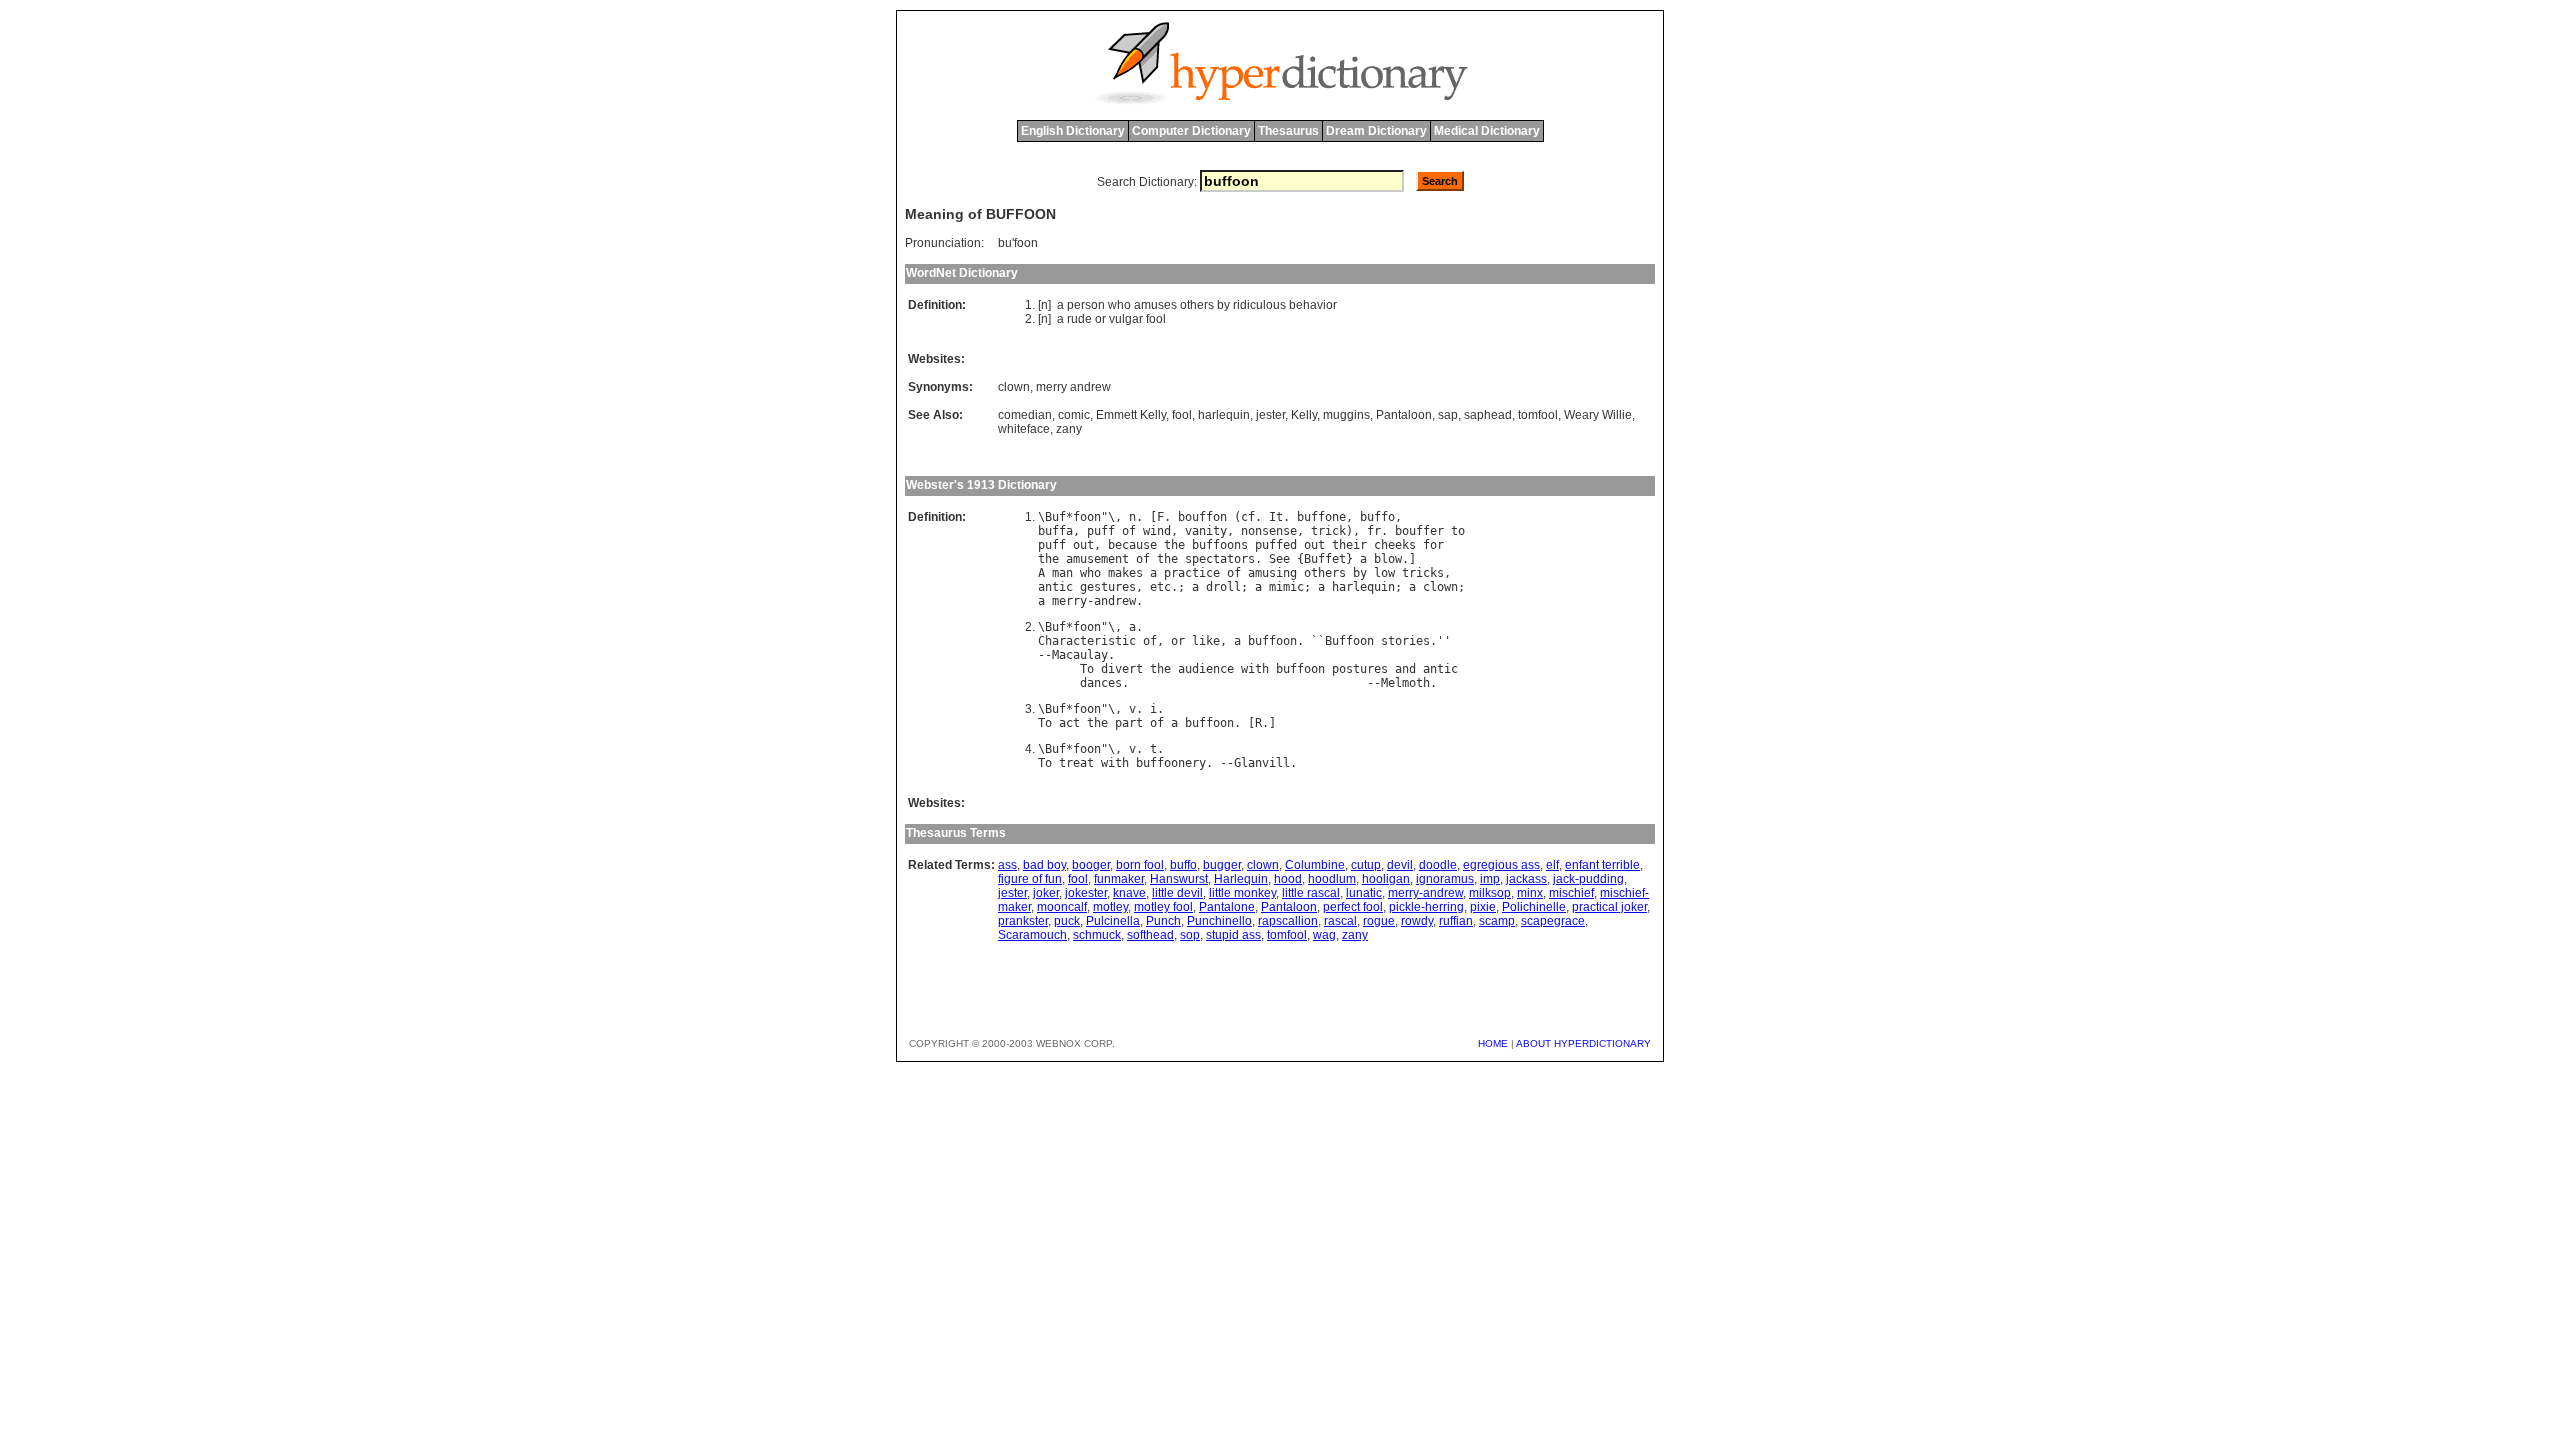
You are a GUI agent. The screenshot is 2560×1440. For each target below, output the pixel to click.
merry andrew (1073, 387)
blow (1388, 559)
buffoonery (1171, 763)
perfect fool (1353, 907)
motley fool (1163, 907)
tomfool (1538, 415)
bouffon (1202, 517)
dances (1101, 683)
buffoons (1220, 545)
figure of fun (1030, 879)
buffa (1055, 531)
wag (1324, 935)
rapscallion (1288, 921)
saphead (1488, 415)
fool (1156, 319)
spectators (1220, 559)
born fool (1140, 865)
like (1206, 641)
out (1083, 545)
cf (1248, 517)
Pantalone (1227, 907)
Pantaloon (1404, 415)
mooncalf (1062, 907)
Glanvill (1262, 763)
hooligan (1386, 879)
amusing (1272, 573)
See (1279, 559)
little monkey (1242, 893)
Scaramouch (1032, 935)
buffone (1321, 517)
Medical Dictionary (1487, 131)
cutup (1366, 865)
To (1087, 669)
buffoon (1272, 641)
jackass (1526, 879)
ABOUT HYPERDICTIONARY (1583, 1043)
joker (1046, 893)
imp (1490, 879)
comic (1074, 415)
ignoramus (1445, 879)
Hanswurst (1179, 879)
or (1100, 319)
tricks (1423, 573)
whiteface (1024, 429)
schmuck (1097, 935)
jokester (1086, 893)
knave (1129, 893)
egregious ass (1501, 865)
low (1384, 573)
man (1062, 573)
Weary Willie (1598, 415)
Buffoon (1349, 641)
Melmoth (1405, 683)
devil (1400, 865)
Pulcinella (1113, 921)
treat (1076, 763)
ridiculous (1259, 305)
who (1119, 305)
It (1276, 517)
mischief (1571, 893)
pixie (1483, 907)
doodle (1438, 865)
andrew (1115, 601)
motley (1110, 907)
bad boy (1044, 865)
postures (1360, 669)
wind (1157, 531)
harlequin (1224, 415)
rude (1079, 319)
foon (1087, 517)
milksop (1490, 893)
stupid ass (1233, 935)
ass (1007, 865)
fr (1374, 531)
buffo (1377, 517)
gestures (1108, 587)
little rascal (1311, 893)
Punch (1163, 921)
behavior (1313, 305)
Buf (1055, 517)
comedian (1025, 415)
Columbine (1315, 865)
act (1069, 723)
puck (1067, 921)
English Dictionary (1073, 131)
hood (1288, 879)
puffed (1276, 545)
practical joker (1609, 907)
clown (1014, 387)
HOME (1493, 1043)
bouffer (1419, 531)
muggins (1346, 415)
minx (1530, 893)
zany (1069, 429)
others (1197, 305)
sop (1190, 935)
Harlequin (1241, 879)
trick (1328, 531)
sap (1448, 415)
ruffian (1456, 921)
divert (1122, 669)
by (1223, 305)
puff (1101, 531)
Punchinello (1219, 921)
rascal (1340, 921)
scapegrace (1553, 921)
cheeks (1395, 545)
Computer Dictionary (1191, 131)
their (1349, 545)
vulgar (1126, 319)
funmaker (1119, 879)
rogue (1379, 921)
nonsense (1269, 531)
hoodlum (1332, 879)
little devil (1177, 893)
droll (1223, 587)
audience (1206, 669)
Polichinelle (1534, 907)
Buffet (1325, 559)
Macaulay (1080, 655)
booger (1091, 865)
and (1405, 669)
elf (1552, 865)
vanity (1206, 531)
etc (1160, 587)
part (1129, 723)
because (1132, 545)
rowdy (1417, 921)
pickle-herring (1426, 907)
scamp (1497, 921)
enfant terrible (1602, 865)
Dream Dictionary (1376, 131)
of (1129, 531)
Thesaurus (1288, 131)
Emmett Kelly (1131, 415)
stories (1405, 641)
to (1458, 531)
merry (1069, 601)
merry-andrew (1425, 893)
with (1255, 669)
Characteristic (1087, 641)
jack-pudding (1588, 879)
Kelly (1304, 415)
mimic (1286, 587)
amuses (1155, 305)
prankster (1023, 921)
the (1174, 545)
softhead (1150, 935)
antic (1055, 587)
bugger (1222, 865)
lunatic (1364, 893)
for (1433, 545)
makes (1125, 573)
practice (1192, 573)
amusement (1097, 559)
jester (1270, 415)
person (1086, 305)
